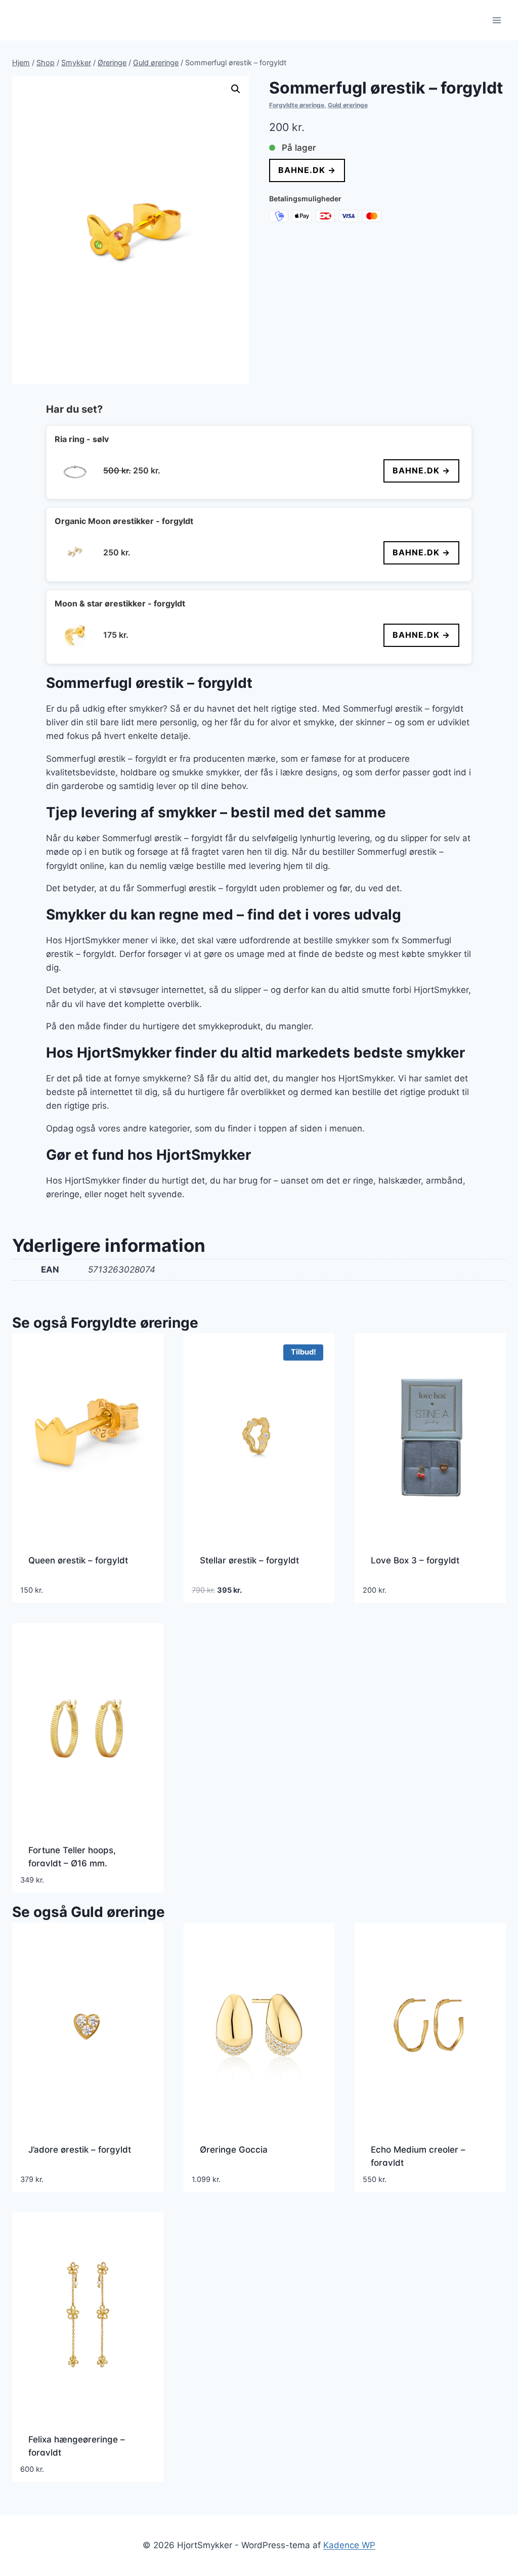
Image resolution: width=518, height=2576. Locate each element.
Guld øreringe (348, 105)
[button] (236, 89)
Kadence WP (349, 2545)
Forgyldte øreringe (297, 105)
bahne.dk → (307, 170)
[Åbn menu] (497, 20)
